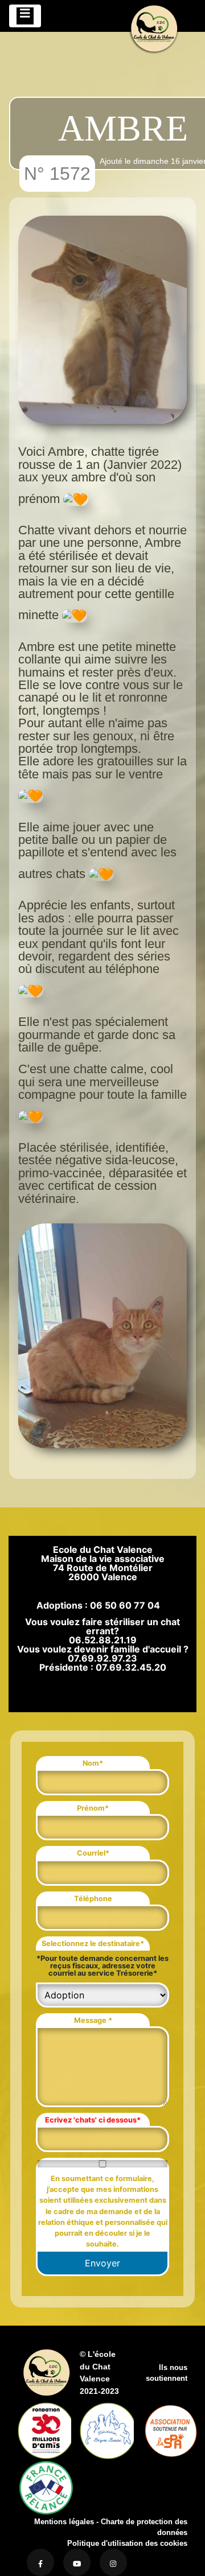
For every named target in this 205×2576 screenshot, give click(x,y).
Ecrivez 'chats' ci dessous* (93, 2120)
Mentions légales (64, 2522)
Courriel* (93, 1853)
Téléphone (93, 1899)
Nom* (93, 1763)
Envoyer (102, 2263)
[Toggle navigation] (25, 16)
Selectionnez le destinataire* (93, 1944)
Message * (93, 2020)
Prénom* (93, 1808)
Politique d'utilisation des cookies (127, 2543)
